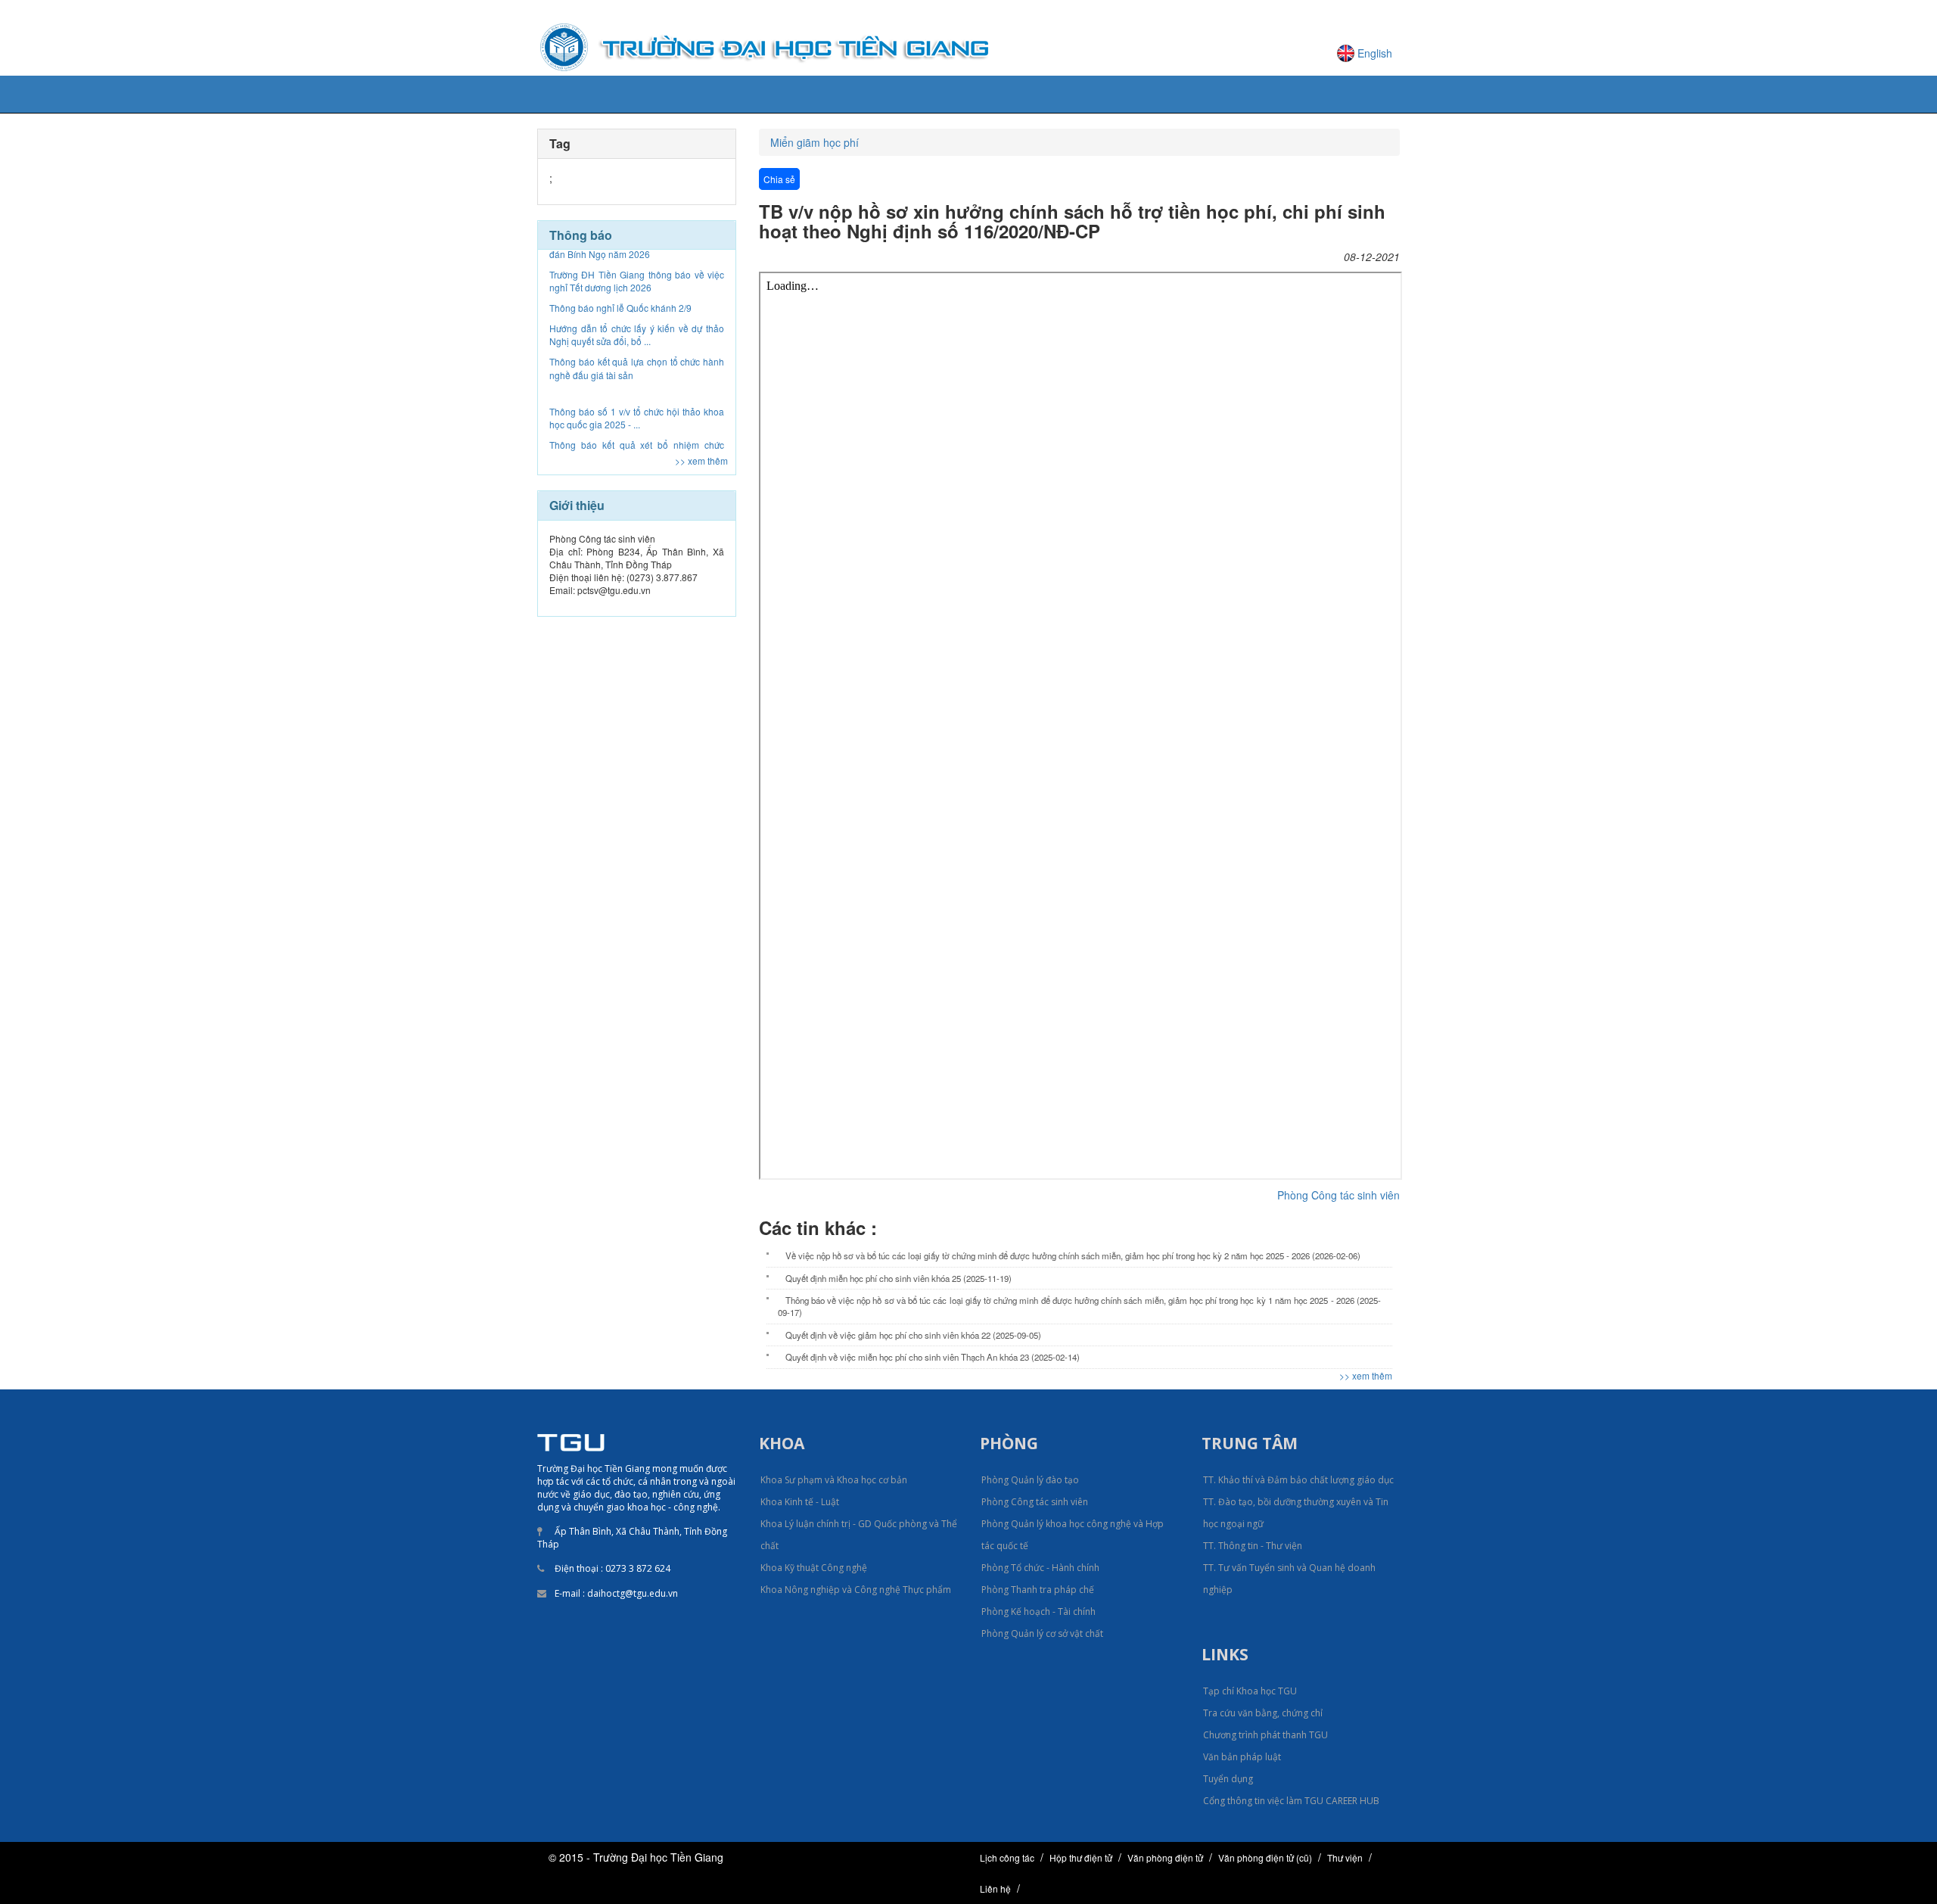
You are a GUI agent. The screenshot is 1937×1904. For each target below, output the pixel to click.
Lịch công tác (1007, 1857)
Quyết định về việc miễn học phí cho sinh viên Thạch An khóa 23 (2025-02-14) (933, 1357)
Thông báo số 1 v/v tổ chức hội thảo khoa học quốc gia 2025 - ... (637, 365)
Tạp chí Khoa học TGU (1250, 1691)
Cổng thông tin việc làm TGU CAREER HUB (1291, 1801)
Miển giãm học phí (815, 142)
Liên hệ (995, 1888)
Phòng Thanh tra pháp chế (1038, 1590)
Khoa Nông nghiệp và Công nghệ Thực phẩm (856, 1590)
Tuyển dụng (1228, 1779)
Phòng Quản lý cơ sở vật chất (1042, 1633)
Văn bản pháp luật (1242, 1757)
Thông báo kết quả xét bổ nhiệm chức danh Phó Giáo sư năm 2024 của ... (637, 398)
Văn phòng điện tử (1165, 1857)
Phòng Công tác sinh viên (1338, 1195)
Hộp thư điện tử (1081, 1857)
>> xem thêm (701, 460)
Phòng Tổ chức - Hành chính (1040, 1568)
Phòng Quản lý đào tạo (1030, 1480)
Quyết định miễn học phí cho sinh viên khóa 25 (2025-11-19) (899, 1278)
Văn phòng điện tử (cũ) (1265, 1857)
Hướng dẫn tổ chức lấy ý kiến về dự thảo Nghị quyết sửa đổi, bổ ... (637, 282)
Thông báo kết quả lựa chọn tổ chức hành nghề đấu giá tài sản (637, 315)
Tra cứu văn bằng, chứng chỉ (1263, 1713)
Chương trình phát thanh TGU (1265, 1735)
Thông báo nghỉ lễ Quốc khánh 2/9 (620, 255)
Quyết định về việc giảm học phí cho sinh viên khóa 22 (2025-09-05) (913, 1335)
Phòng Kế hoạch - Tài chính (1038, 1612)
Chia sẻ (779, 179)
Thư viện (1345, 1857)
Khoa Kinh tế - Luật (800, 1502)
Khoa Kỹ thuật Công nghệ (814, 1568)
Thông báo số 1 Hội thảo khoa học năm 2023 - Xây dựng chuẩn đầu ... (637, 432)
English (1375, 53)
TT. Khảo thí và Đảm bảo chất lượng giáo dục (1298, 1480)
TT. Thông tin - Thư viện (1253, 1546)
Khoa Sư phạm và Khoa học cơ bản (834, 1480)
